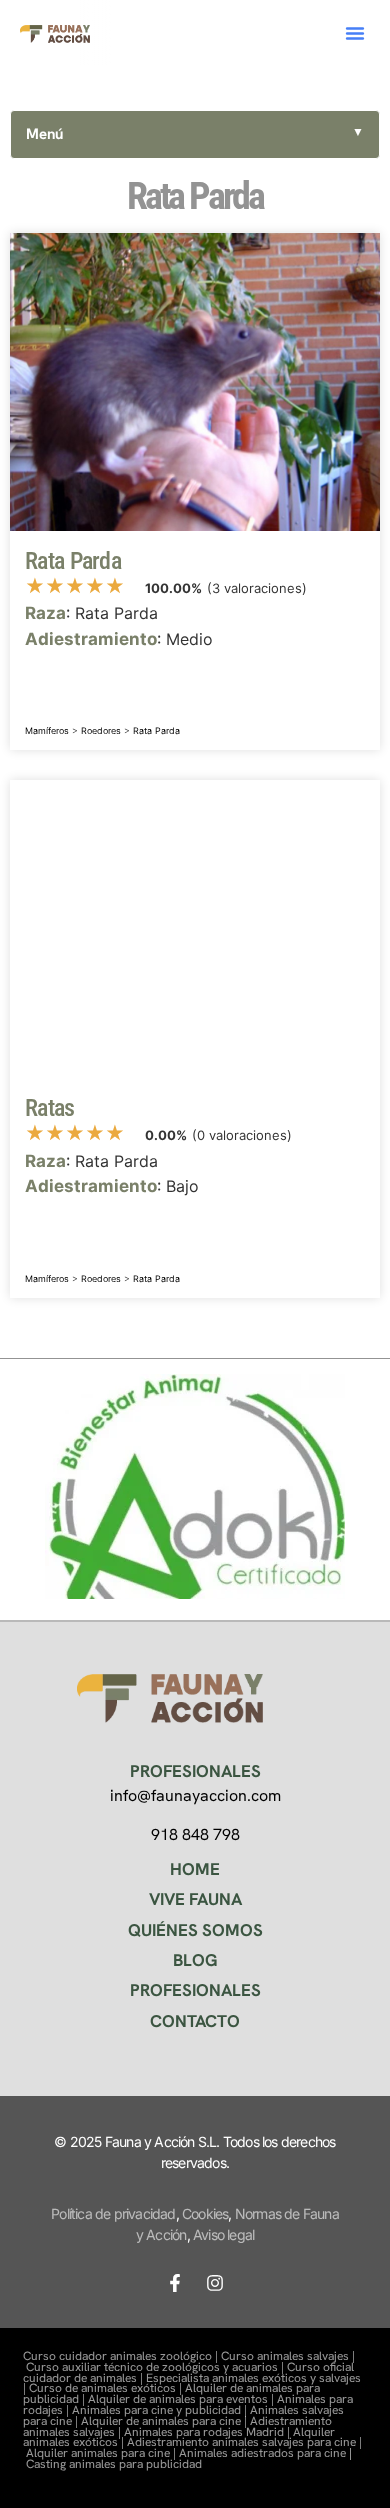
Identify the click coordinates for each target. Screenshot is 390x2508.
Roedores (101, 730)
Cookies (205, 2213)
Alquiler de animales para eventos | (182, 2399)
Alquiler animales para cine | (102, 2453)
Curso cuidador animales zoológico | (122, 2356)
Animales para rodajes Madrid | (208, 2432)
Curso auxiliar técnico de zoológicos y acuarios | (156, 2367)
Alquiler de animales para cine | (165, 2421)
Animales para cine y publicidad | (161, 2410)
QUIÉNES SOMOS (195, 1930)
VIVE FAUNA (195, 1899)
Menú (195, 134)
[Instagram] (215, 2283)
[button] (355, 33)
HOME (195, 1869)
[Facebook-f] (175, 2283)
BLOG (195, 1960)
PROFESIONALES (195, 1990)
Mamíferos (47, 730)
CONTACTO (195, 2021)
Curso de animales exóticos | (107, 2388)
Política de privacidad (113, 2213)
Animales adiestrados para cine (262, 2453)
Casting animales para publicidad (114, 2464)
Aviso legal (223, 2234)
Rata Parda (156, 730)
